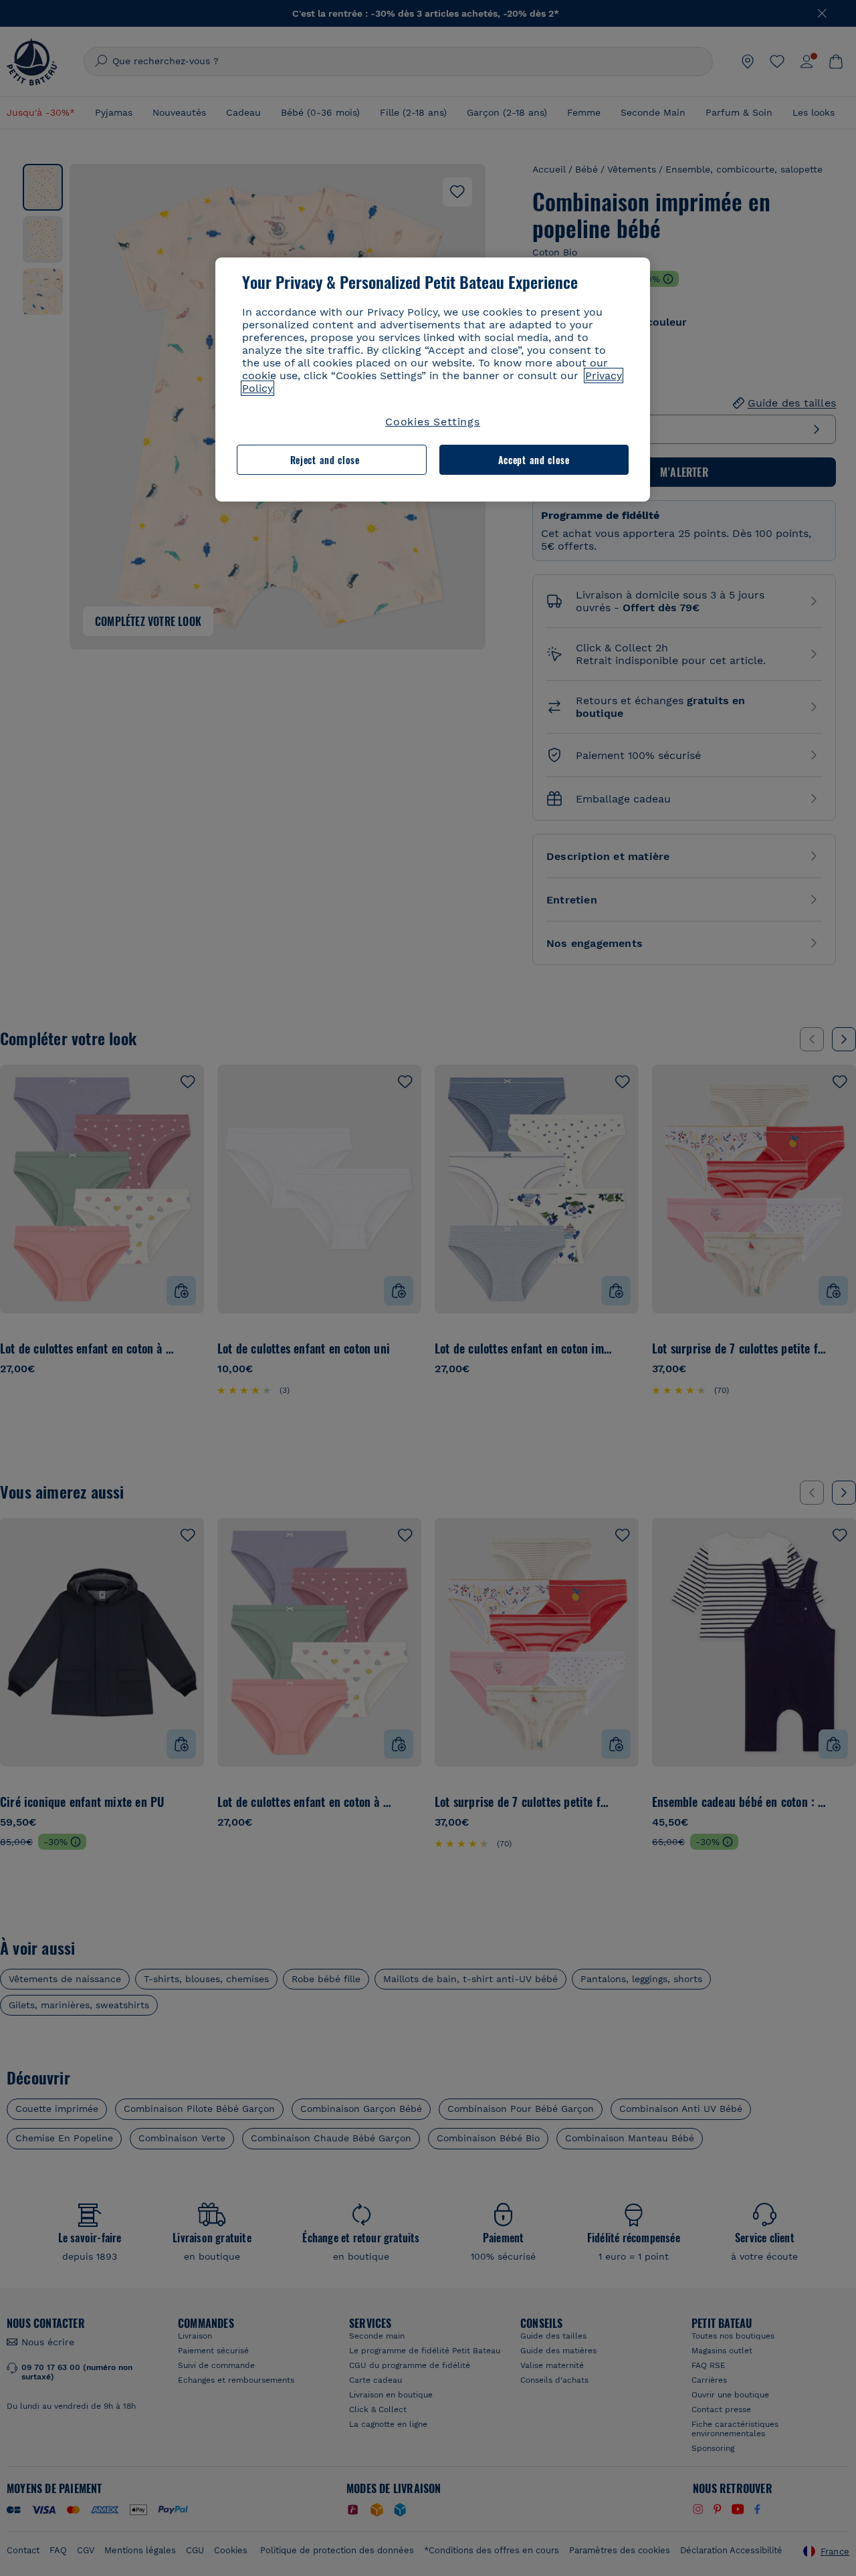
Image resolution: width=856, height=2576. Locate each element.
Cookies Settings (433, 422)
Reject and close (325, 460)
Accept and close (534, 460)
